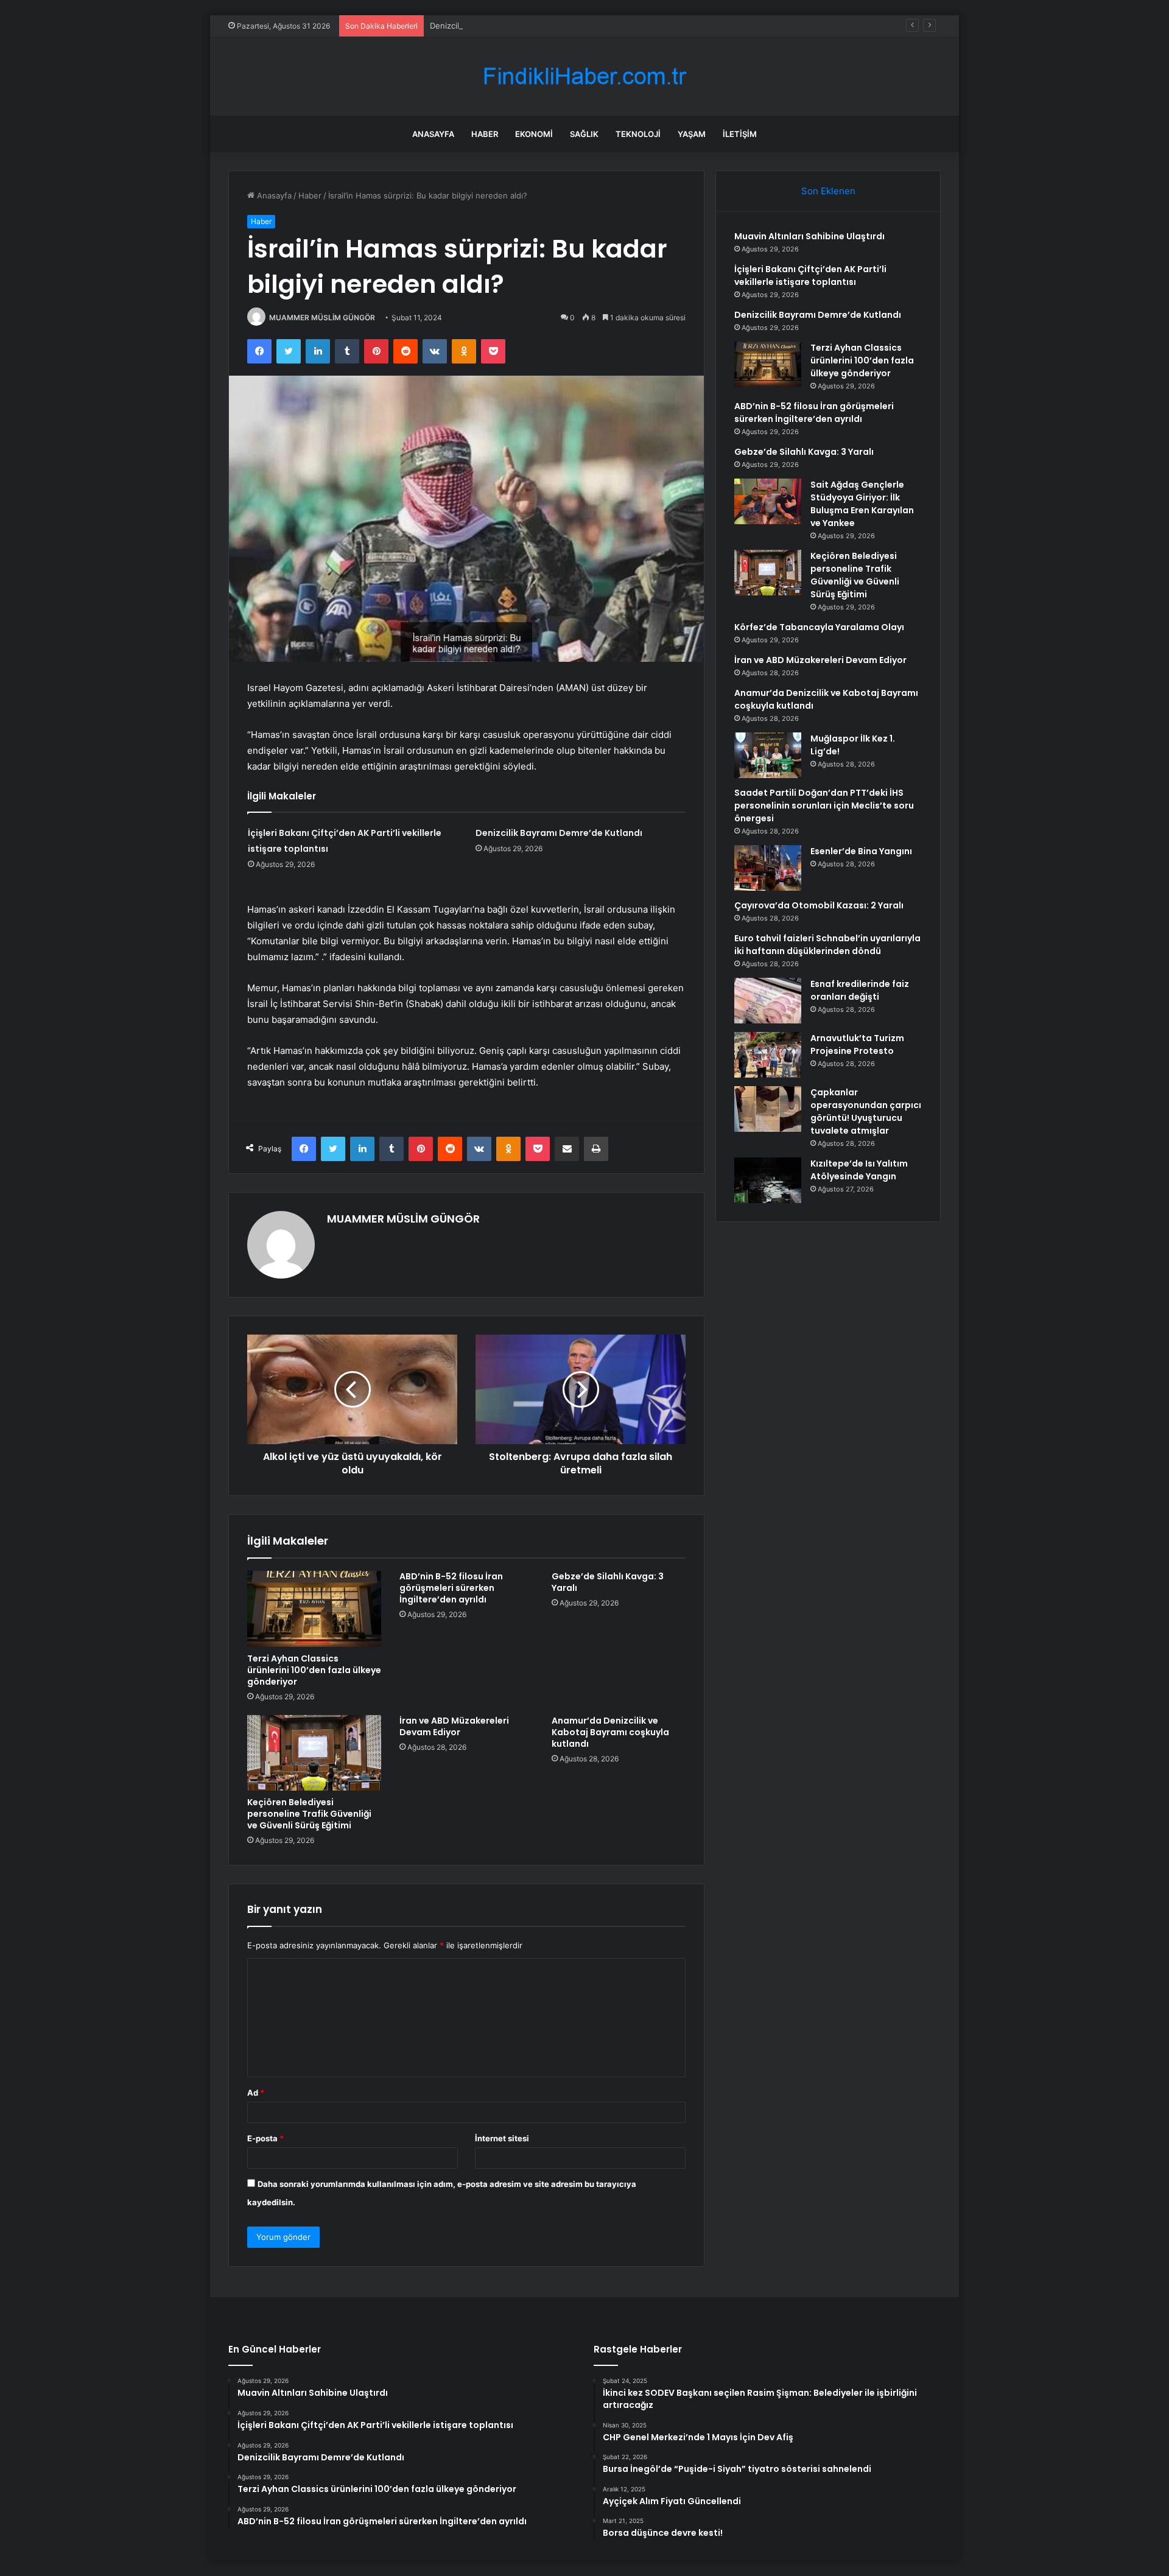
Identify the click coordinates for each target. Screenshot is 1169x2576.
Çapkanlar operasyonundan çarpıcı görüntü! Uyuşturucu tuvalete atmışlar (866, 1111)
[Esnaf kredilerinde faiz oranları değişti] (768, 1001)
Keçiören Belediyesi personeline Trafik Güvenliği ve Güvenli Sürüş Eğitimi (309, 1814)
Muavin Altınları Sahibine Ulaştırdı (809, 236)
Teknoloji (638, 134)
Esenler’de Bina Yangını (861, 851)
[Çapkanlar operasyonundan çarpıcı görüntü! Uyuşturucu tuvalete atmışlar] (768, 1109)
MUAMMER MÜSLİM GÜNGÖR (322, 318)
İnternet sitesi (502, 2138)
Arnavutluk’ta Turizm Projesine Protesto (857, 1044)
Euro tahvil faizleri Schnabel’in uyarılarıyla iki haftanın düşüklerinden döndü (827, 945)
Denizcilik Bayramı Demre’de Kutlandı (499, 26)
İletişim (740, 134)
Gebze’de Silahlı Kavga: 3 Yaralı (608, 1582)
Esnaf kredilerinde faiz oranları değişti (860, 990)
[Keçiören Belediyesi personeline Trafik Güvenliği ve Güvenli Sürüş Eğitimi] (314, 1753)
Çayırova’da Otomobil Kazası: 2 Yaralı (819, 905)
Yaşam (692, 134)
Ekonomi (534, 134)
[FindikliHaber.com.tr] (584, 76)
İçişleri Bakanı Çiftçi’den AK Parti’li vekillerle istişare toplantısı (810, 275)
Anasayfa (433, 134)
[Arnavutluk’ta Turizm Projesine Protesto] (768, 1055)
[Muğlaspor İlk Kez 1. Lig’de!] (768, 755)
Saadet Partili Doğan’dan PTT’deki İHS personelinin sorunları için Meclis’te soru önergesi (824, 805)
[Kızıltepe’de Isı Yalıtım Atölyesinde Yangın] (768, 1180)
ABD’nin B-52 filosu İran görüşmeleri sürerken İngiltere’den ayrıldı (451, 1588)
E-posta (265, 2138)
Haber (485, 134)
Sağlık (584, 134)
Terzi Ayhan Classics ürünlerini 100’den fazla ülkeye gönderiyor (314, 1670)
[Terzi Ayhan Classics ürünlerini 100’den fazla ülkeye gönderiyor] (314, 1609)
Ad (256, 2093)
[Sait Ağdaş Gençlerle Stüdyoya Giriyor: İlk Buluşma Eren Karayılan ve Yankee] (768, 501)
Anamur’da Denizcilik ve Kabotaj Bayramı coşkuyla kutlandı (610, 1732)
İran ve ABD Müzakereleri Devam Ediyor (454, 1726)
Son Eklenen (828, 191)
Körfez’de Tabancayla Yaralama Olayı (819, 627)
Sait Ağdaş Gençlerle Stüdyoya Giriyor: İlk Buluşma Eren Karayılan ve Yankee (862, 504)
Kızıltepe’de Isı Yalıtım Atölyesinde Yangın (859, 1170)
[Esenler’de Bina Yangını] (768, 868)
